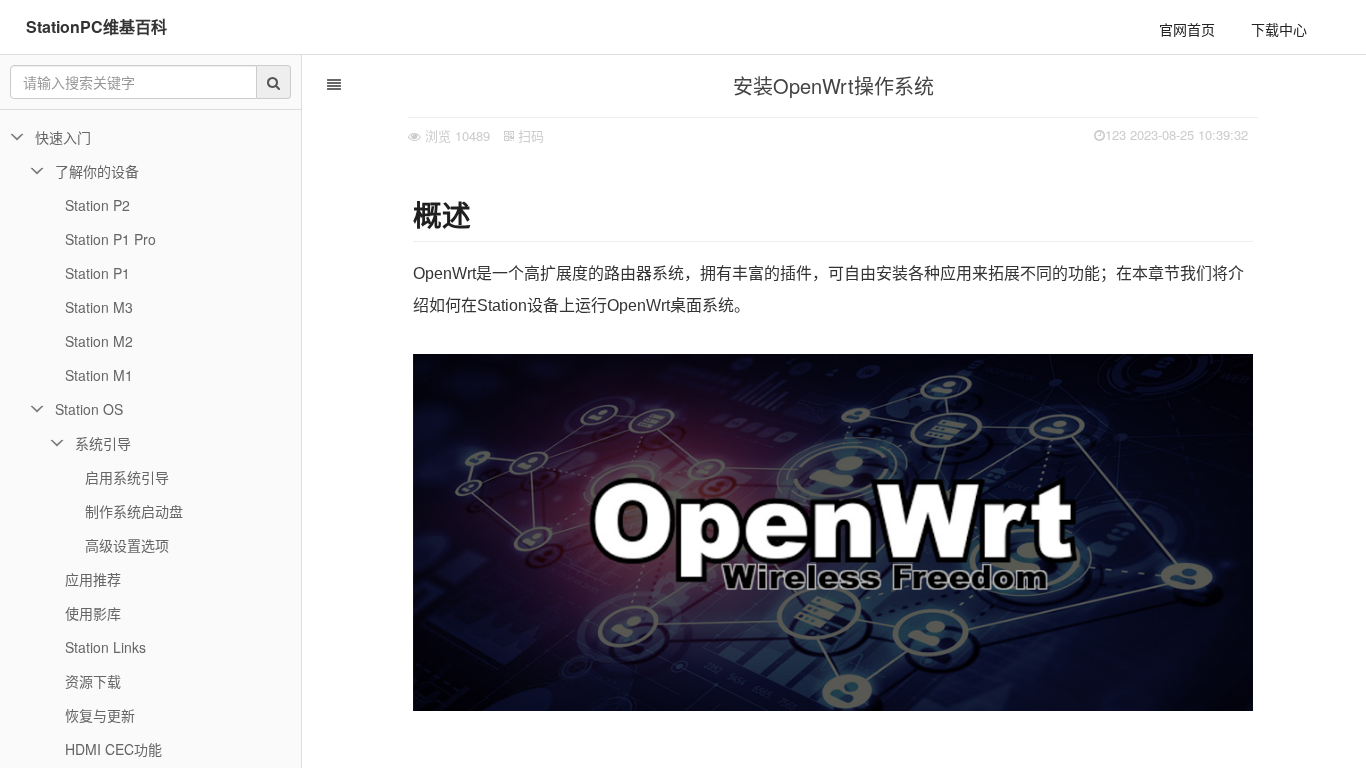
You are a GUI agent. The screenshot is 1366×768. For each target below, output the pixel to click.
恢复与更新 (100, 715)
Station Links (105, 647)
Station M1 (99, 375)
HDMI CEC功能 (113, 749)
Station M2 (99, 341)
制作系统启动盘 (134, 511)
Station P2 (97, 205)
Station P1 (97, 273)
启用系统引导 (127, 477)
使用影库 (93, 613)
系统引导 (103, 443)
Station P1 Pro (110, 239)
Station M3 (99, 307)
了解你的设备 (97, 171)
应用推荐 (93, 579)
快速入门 (63, 137)
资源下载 (93, 681)
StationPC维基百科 (96, 26)
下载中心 (1279, 29)
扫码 (529, 135)
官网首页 (1187, 29)
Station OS (89, 409)
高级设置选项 (127, 545)
